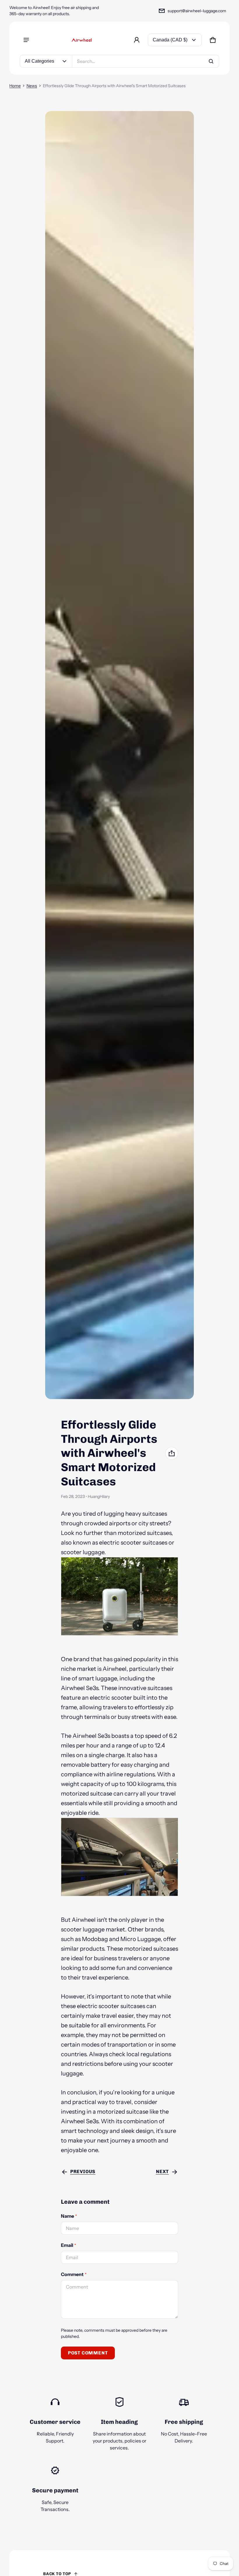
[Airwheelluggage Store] (82, 40)
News (32, 86)
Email (68, 2245)
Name (69, 2216)
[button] (213, 40)
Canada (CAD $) (170, 40)
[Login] (137, 40)
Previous (83, 2171)
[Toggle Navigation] (26, 40)
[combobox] (146, 61)
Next (162, 2171)
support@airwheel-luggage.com (197, 11)
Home (15, 86)
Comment (74, 2274)
